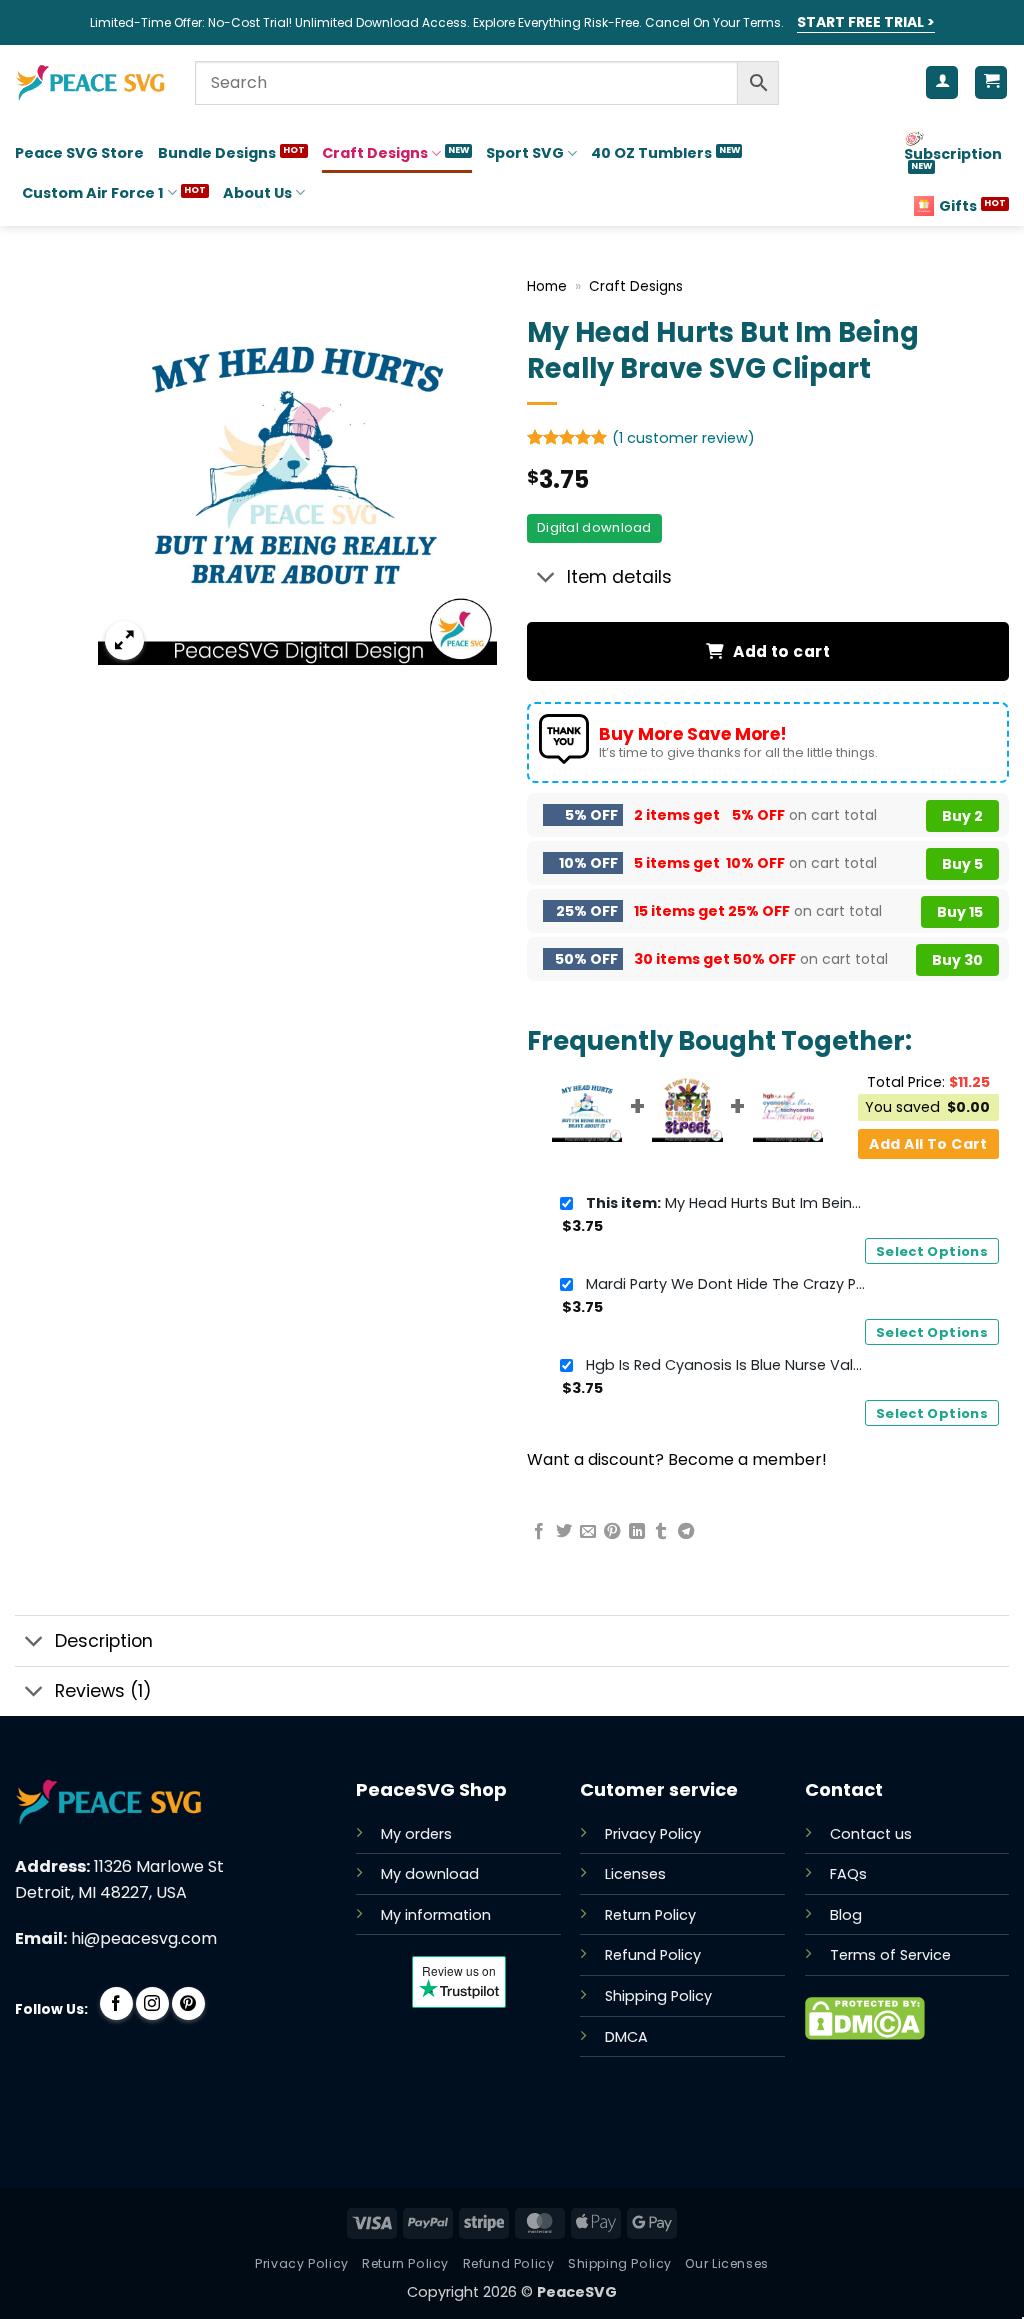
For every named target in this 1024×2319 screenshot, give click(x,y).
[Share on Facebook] (539, 1532)
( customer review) (683, 438)
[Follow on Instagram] (152, 2003)
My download (430, 1874)
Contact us (871, 1834)
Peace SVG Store (79, 153)
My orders (416, 1834)
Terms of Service (890, 1955)
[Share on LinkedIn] (637, 1532)
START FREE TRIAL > (866, 22)
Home (547, 286)
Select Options (932, 1251)
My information (436, 1915)
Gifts (958, 206)
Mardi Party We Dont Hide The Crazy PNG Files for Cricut (726, 1284)
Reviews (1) (103, 1691)
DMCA (626, 2037)
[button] (124, 640)
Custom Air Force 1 (93, 193)
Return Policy (650, 1915)
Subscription (953, 154)
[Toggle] (546, 579)
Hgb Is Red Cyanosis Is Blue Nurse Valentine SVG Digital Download (726, 1365)
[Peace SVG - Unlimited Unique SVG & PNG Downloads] (90, 83)
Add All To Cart (928, 1144)
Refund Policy (653, 1955)
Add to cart (781, 651)
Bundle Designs (217, 153)
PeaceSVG (577, 2292)
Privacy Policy (653, 1834)
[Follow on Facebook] (116, 2003)
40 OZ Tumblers (651, 153)
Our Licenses (726, 2263)
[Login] (942, 82)
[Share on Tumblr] (661, 1532)
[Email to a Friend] (588, 1532)
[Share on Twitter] (564, 1532)
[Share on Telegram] (686, 1532)
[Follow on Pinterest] (188, 2003)
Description (104, 1641)
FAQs (848, 1874)
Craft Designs (375, 153)
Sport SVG (525, 153)
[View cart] (991, 82)
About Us (257, 193)
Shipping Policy (658, 1996)
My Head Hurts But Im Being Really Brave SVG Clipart (726, 1203)
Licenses (635, 1874)
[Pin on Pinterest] (612, 1532)
